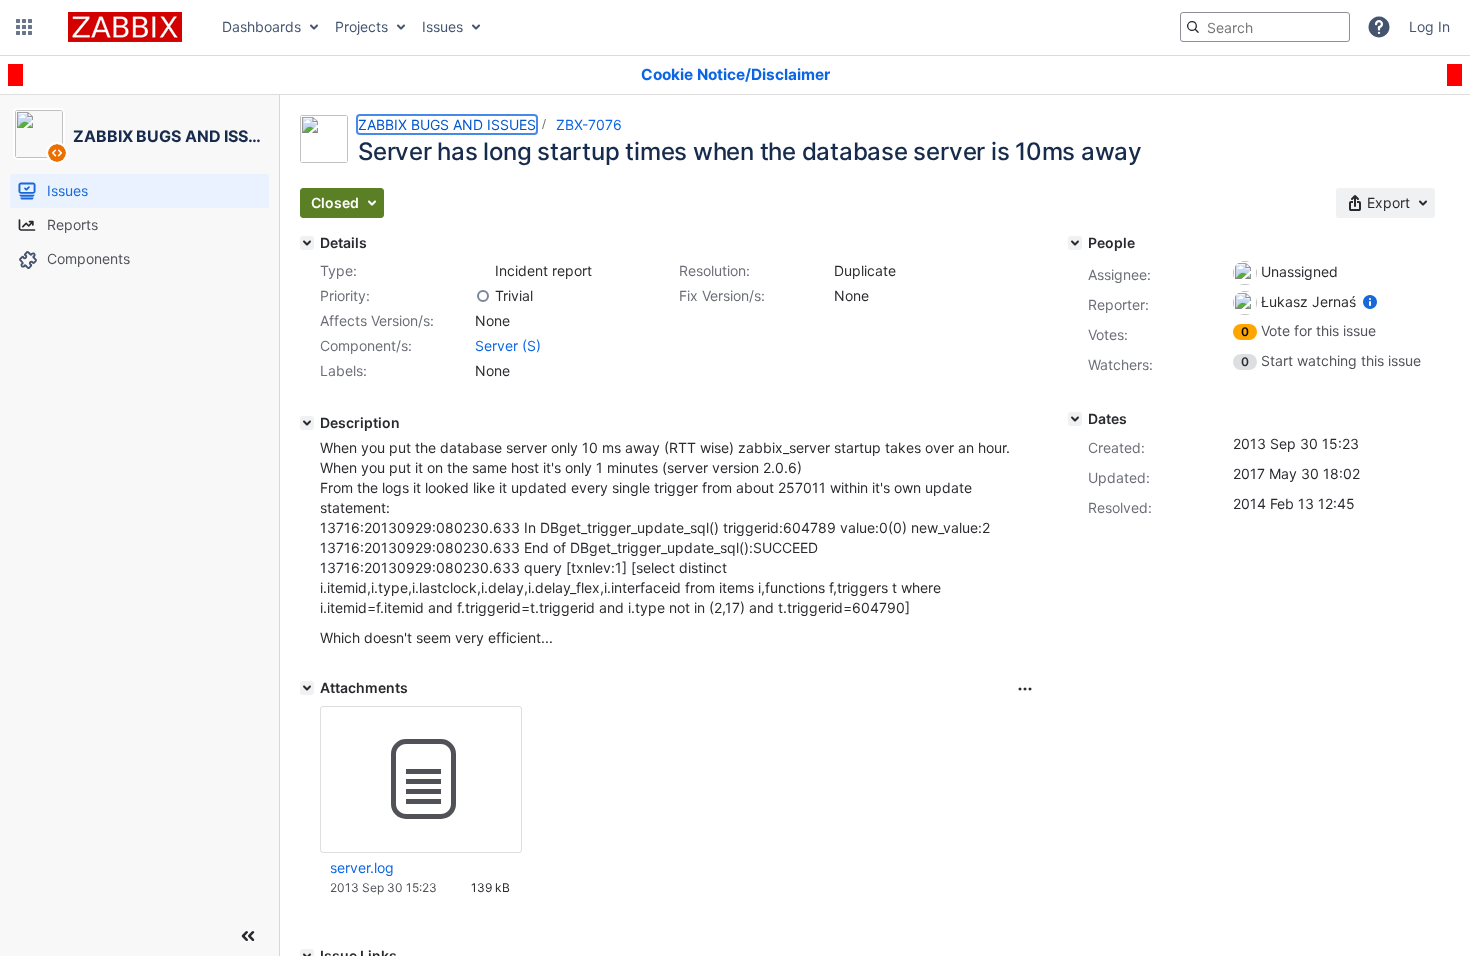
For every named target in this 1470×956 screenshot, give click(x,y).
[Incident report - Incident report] (483, 271)
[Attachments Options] (1025, 689)
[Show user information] (1370, 301)
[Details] (307, 243)
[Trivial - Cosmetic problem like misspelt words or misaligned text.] (483, 296)
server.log (362, 867)
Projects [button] (361, 26)
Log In (1429, 26)
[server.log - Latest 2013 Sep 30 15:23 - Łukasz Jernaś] (421, 780)
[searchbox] (1265, 27)
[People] (1075, 243)
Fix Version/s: (722, 295)
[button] (24, 27)
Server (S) (508, 345)
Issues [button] (442, 26)
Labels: (343, 370)
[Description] (307, 423)
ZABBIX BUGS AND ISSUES (447, 124)
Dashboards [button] (261, 26)
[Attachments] (307, 688)
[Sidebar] (248, 936)
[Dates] (1075, 419)
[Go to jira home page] (125, 27)
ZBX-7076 (589, 124)
